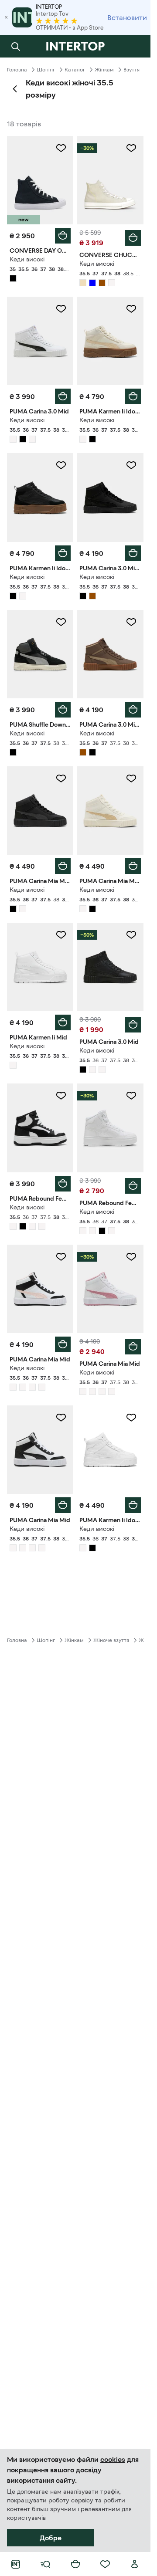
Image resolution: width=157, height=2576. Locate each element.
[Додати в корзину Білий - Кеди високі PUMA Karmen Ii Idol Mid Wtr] (133, 396)
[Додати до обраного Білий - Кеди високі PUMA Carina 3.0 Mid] (61, 309)
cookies (113, 2459)
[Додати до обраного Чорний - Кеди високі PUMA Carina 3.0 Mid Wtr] (131, 465)
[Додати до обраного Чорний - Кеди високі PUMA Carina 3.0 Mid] (131, 935)
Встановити (127, 17)
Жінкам (104, 70)
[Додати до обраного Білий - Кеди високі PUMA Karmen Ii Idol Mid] (131, 1418)
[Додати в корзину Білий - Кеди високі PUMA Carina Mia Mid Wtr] (133, 866)
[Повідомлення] (135, 46)
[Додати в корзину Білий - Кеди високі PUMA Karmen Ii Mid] (63, 1022)
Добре (51, 2538)
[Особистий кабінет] (135, 2564)
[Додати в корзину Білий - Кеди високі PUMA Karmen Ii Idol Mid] (133, 1505)
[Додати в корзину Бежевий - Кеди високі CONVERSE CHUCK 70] (133, 238)
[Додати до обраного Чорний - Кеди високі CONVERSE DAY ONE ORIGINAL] (61, 148)
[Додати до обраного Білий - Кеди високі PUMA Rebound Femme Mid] (61, 1096)
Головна (17, 70)
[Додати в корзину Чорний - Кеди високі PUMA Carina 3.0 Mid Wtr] (133, 553)
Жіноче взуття (111, 1640)
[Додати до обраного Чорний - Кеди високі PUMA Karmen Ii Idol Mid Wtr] (61, 465)
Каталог (75, 70)
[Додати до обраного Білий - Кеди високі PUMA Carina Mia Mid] (61, 1257)
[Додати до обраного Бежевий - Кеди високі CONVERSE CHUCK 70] (131, 148)
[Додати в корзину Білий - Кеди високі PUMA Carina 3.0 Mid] (63, 396)
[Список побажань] (105, 2564)
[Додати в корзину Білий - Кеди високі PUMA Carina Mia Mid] (63, 1344)
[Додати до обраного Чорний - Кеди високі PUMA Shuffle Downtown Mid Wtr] (61, 622)
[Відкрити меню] (45, 2564)
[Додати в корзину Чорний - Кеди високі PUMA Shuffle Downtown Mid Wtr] (63, 710)
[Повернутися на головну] (75, 46)
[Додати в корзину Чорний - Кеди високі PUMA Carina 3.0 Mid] (133, 1025)
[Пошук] (16, 46)
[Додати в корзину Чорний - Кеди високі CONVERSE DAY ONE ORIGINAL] (63, 236)
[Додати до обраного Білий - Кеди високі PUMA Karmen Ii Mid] (61, 935)
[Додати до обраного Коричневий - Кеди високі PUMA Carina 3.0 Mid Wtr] (131, 622)
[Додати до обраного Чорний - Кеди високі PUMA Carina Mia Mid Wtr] (61, 779)
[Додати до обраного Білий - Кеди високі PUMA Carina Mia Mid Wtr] (131, 779)
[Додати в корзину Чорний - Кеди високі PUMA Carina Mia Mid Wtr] (63, 866)
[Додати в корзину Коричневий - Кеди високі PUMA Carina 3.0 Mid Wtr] (133, 710)
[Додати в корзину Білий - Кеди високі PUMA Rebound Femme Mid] (63, 1184)
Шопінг (46, 70)
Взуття (131, 70)
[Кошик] (75, 2564)
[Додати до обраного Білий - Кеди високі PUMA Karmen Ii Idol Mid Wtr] (131, 309)
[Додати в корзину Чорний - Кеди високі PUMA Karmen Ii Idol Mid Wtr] (63, 553)
